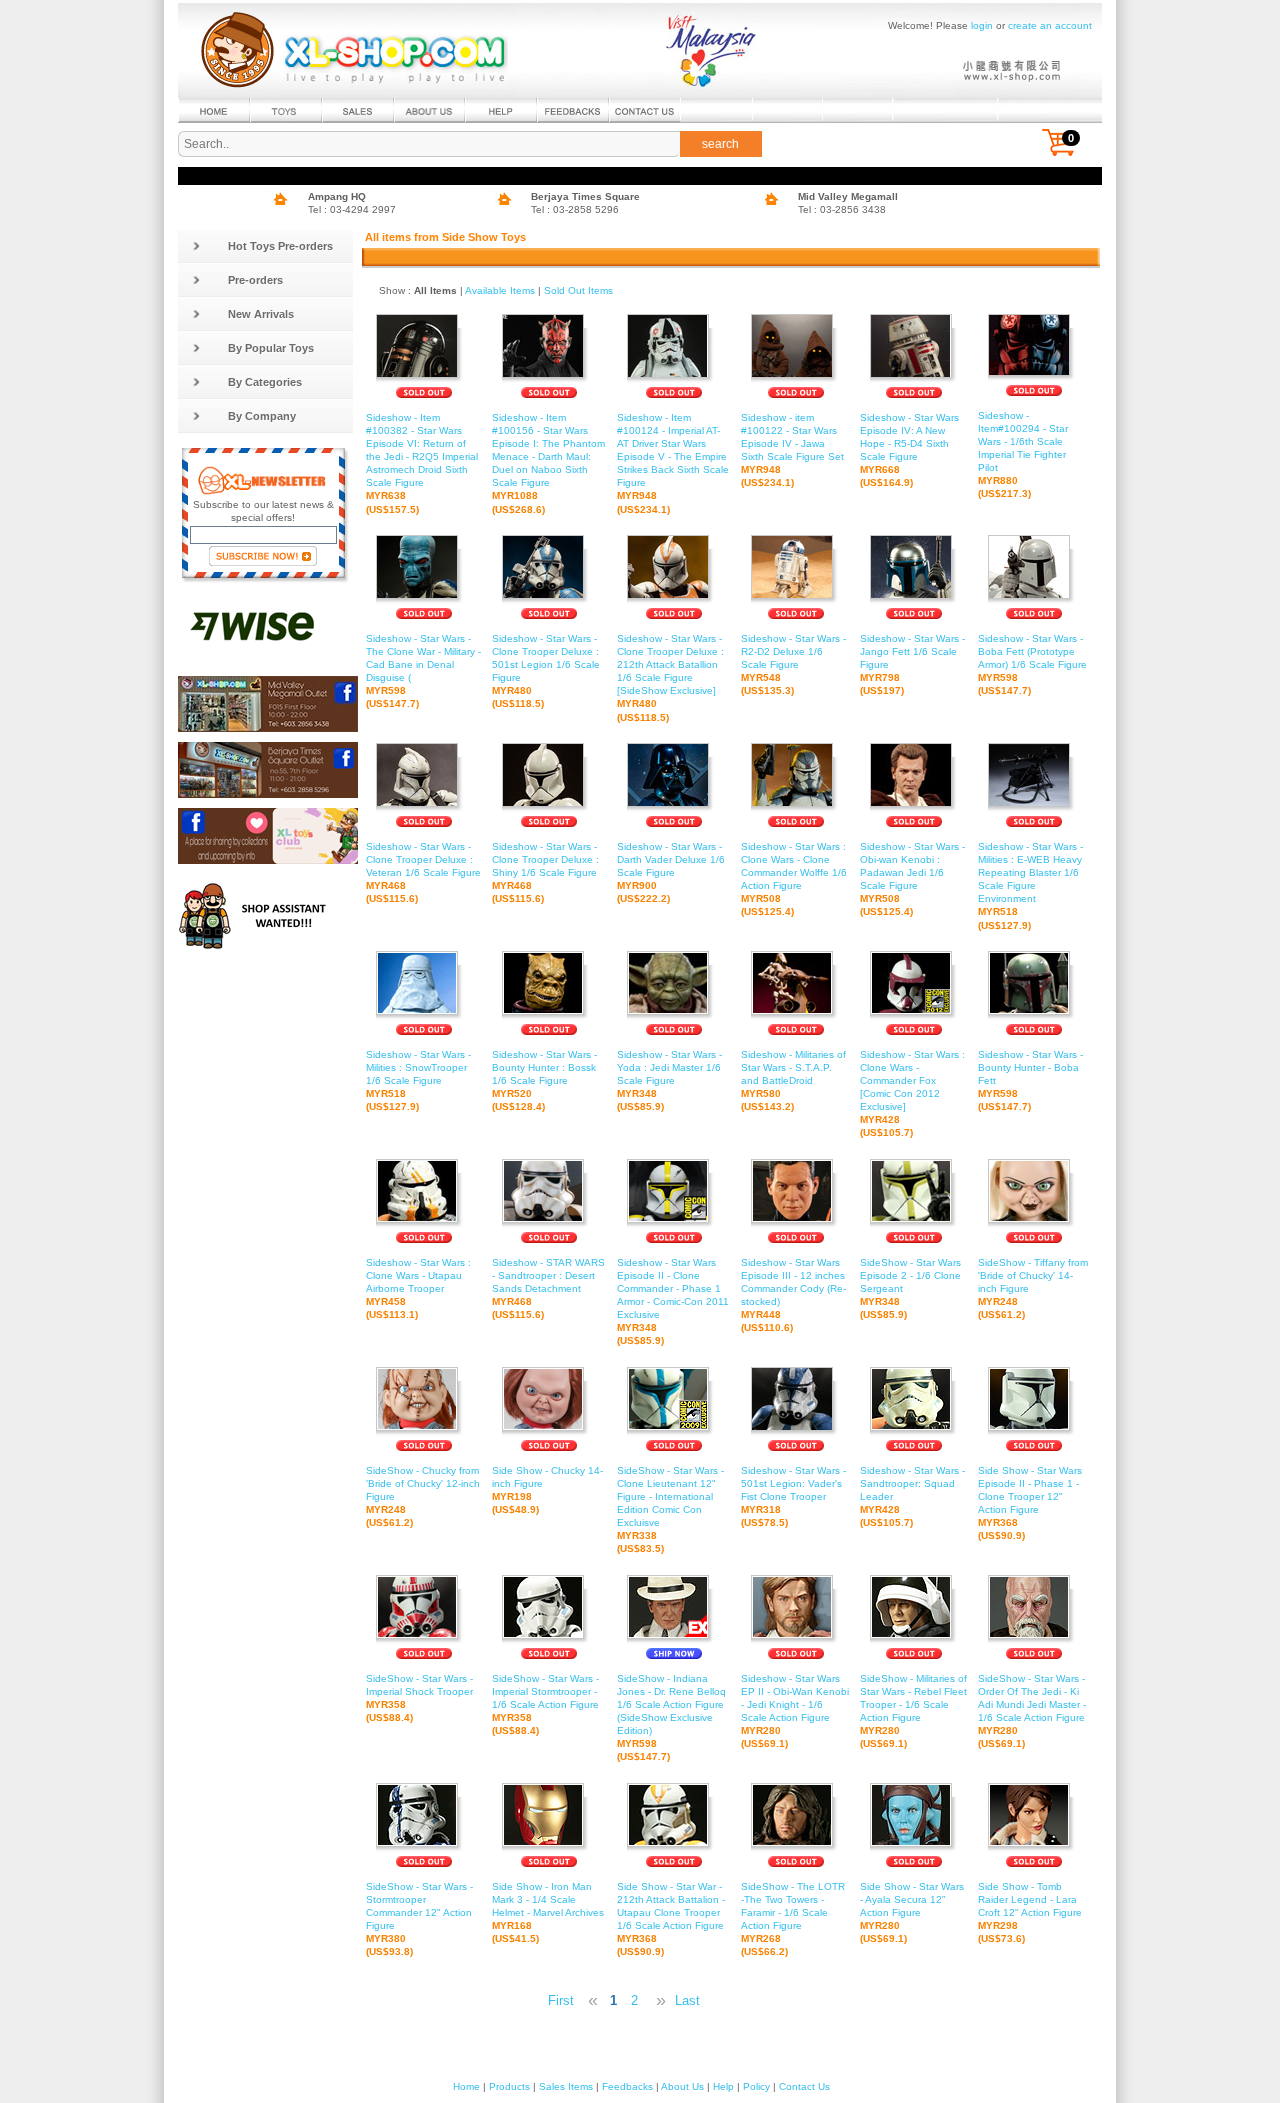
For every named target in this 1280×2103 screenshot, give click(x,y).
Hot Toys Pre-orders (280, 246)
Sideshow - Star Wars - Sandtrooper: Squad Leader (912, 1496)
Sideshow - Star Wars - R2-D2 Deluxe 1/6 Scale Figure (793, 664)
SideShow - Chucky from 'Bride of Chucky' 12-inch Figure (423, 1496)
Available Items (500, 290)
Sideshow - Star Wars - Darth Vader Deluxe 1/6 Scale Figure (671, 872)
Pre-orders (255, 280)
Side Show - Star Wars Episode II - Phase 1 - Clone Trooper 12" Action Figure (1030, 1503)
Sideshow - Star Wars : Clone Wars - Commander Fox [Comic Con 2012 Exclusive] (912, 1094)
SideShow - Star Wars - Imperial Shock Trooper (419, 1698)
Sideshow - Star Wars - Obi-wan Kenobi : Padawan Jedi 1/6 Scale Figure (912, 879)
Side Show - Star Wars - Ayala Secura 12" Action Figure (912, 1912)
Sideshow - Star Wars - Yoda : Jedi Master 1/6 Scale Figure (669, 1080)
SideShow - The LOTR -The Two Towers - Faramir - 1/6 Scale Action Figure (793, 1919)
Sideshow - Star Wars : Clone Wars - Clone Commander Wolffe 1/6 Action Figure (794, 879)
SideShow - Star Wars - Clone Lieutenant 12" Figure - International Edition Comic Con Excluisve (670, 1510)
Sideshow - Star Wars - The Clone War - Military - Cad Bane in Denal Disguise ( (423, 671)
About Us (682, 2086)
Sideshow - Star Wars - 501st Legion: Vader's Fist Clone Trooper (793, 1496)
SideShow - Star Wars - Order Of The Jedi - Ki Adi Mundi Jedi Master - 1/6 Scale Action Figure (1032, 1711)
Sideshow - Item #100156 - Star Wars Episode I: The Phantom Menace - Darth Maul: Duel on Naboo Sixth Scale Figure (548, 463)
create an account (1050, 25)
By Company (262, 416)
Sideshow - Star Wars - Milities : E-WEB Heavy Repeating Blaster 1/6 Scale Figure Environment (1030, 886)
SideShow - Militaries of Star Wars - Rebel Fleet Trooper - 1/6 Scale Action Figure (913, 1711)
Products (509, 2086)
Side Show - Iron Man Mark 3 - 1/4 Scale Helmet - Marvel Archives (548, 1912)
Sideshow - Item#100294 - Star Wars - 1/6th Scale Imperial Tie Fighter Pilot (1023, 455)
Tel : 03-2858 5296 (575, 209)
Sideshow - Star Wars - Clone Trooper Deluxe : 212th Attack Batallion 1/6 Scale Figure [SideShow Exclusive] (670, 678)
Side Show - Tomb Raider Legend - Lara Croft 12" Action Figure (1030, 1912)
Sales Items (566, 2086)
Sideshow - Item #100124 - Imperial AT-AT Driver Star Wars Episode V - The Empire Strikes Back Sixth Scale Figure (673, 463)
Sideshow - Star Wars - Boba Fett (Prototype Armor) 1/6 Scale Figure (1032, 664)
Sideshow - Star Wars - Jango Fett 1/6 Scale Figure (912, 664)
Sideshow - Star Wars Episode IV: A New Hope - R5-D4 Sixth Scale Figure (909, 450)
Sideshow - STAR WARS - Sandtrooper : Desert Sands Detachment (548, 1288)
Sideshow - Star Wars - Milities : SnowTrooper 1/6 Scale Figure (418, 1080)
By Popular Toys (271, 348)
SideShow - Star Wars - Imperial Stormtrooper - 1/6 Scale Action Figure (545, 1704)
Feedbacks (627, 2086)
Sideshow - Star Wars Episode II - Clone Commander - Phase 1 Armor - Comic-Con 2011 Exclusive (673, 1302)
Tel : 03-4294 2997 (352, 209)
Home (466, 2086)
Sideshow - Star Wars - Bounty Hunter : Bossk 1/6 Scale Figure (544, 1080)
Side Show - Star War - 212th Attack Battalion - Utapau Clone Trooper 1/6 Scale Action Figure (671, 1919)
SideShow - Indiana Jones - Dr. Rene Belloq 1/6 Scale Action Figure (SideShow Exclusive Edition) (671, 1718)
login (982, 25)
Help (723, 2086)
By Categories (265, 382)
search (720, 144)
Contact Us (804, 2086)
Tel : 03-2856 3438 (842, 209)
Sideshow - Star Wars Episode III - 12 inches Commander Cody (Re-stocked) (793, 1295)
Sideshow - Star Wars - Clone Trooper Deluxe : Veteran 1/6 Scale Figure (423, 872)
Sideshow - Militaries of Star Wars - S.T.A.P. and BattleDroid (793, 1080)
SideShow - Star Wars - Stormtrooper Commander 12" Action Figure (419, 1919)
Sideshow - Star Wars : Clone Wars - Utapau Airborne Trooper (418, 1288)
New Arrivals (261, 314)
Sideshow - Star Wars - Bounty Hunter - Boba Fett (1030, 1080)
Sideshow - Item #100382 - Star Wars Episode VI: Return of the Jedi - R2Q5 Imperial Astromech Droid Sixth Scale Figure (422, 463)
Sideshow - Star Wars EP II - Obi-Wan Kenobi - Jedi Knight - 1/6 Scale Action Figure (795, 1711)
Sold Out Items (578, 290)
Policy (756, 2086)
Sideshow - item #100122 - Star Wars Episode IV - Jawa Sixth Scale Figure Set (792, 450)
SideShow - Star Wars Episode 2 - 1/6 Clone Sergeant (910, 1288)
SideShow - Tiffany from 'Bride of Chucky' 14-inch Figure (1033, 1288)
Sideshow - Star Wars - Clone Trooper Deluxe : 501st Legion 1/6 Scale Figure (546, 671)
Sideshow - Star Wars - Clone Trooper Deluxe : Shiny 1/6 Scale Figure (545, 872)
